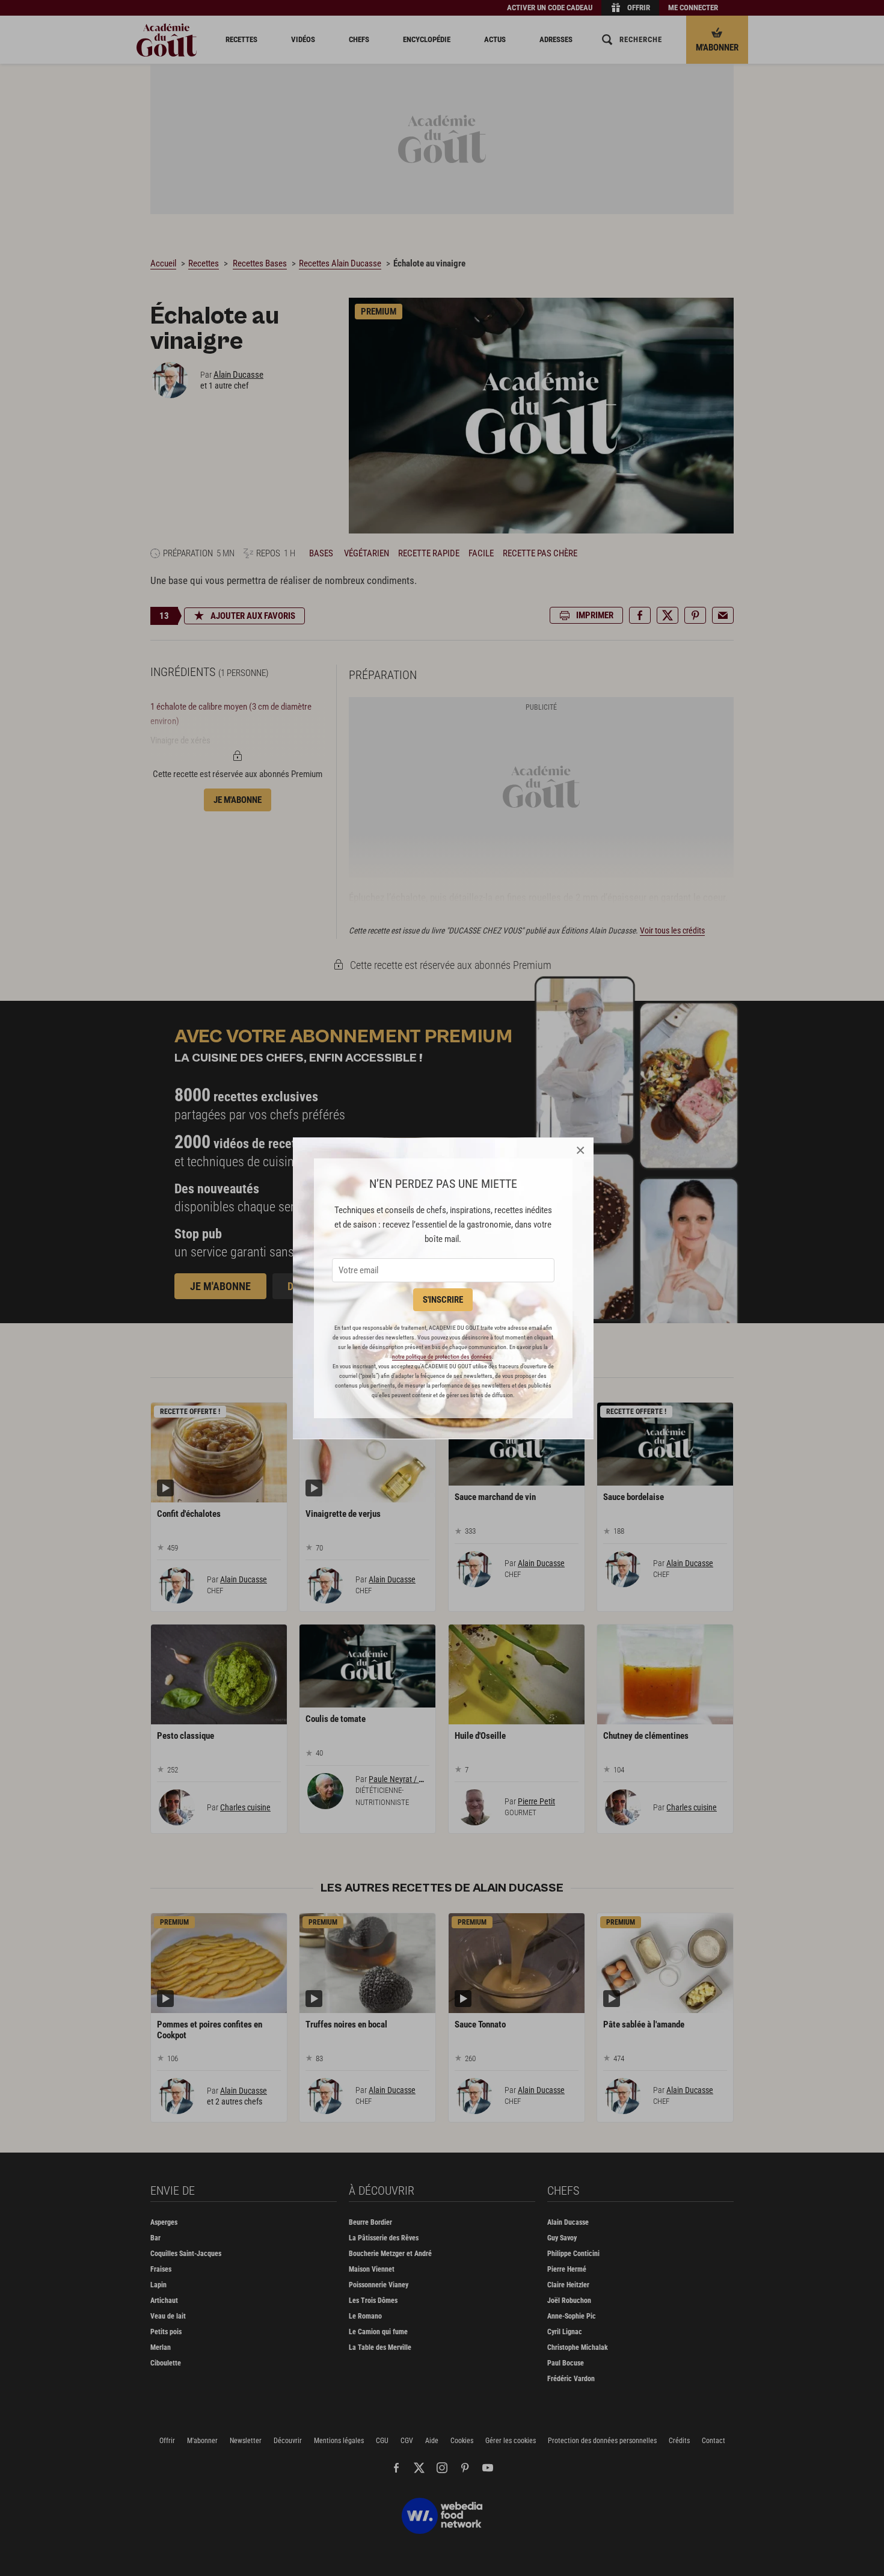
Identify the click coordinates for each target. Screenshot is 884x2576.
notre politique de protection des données (442, 1357)
